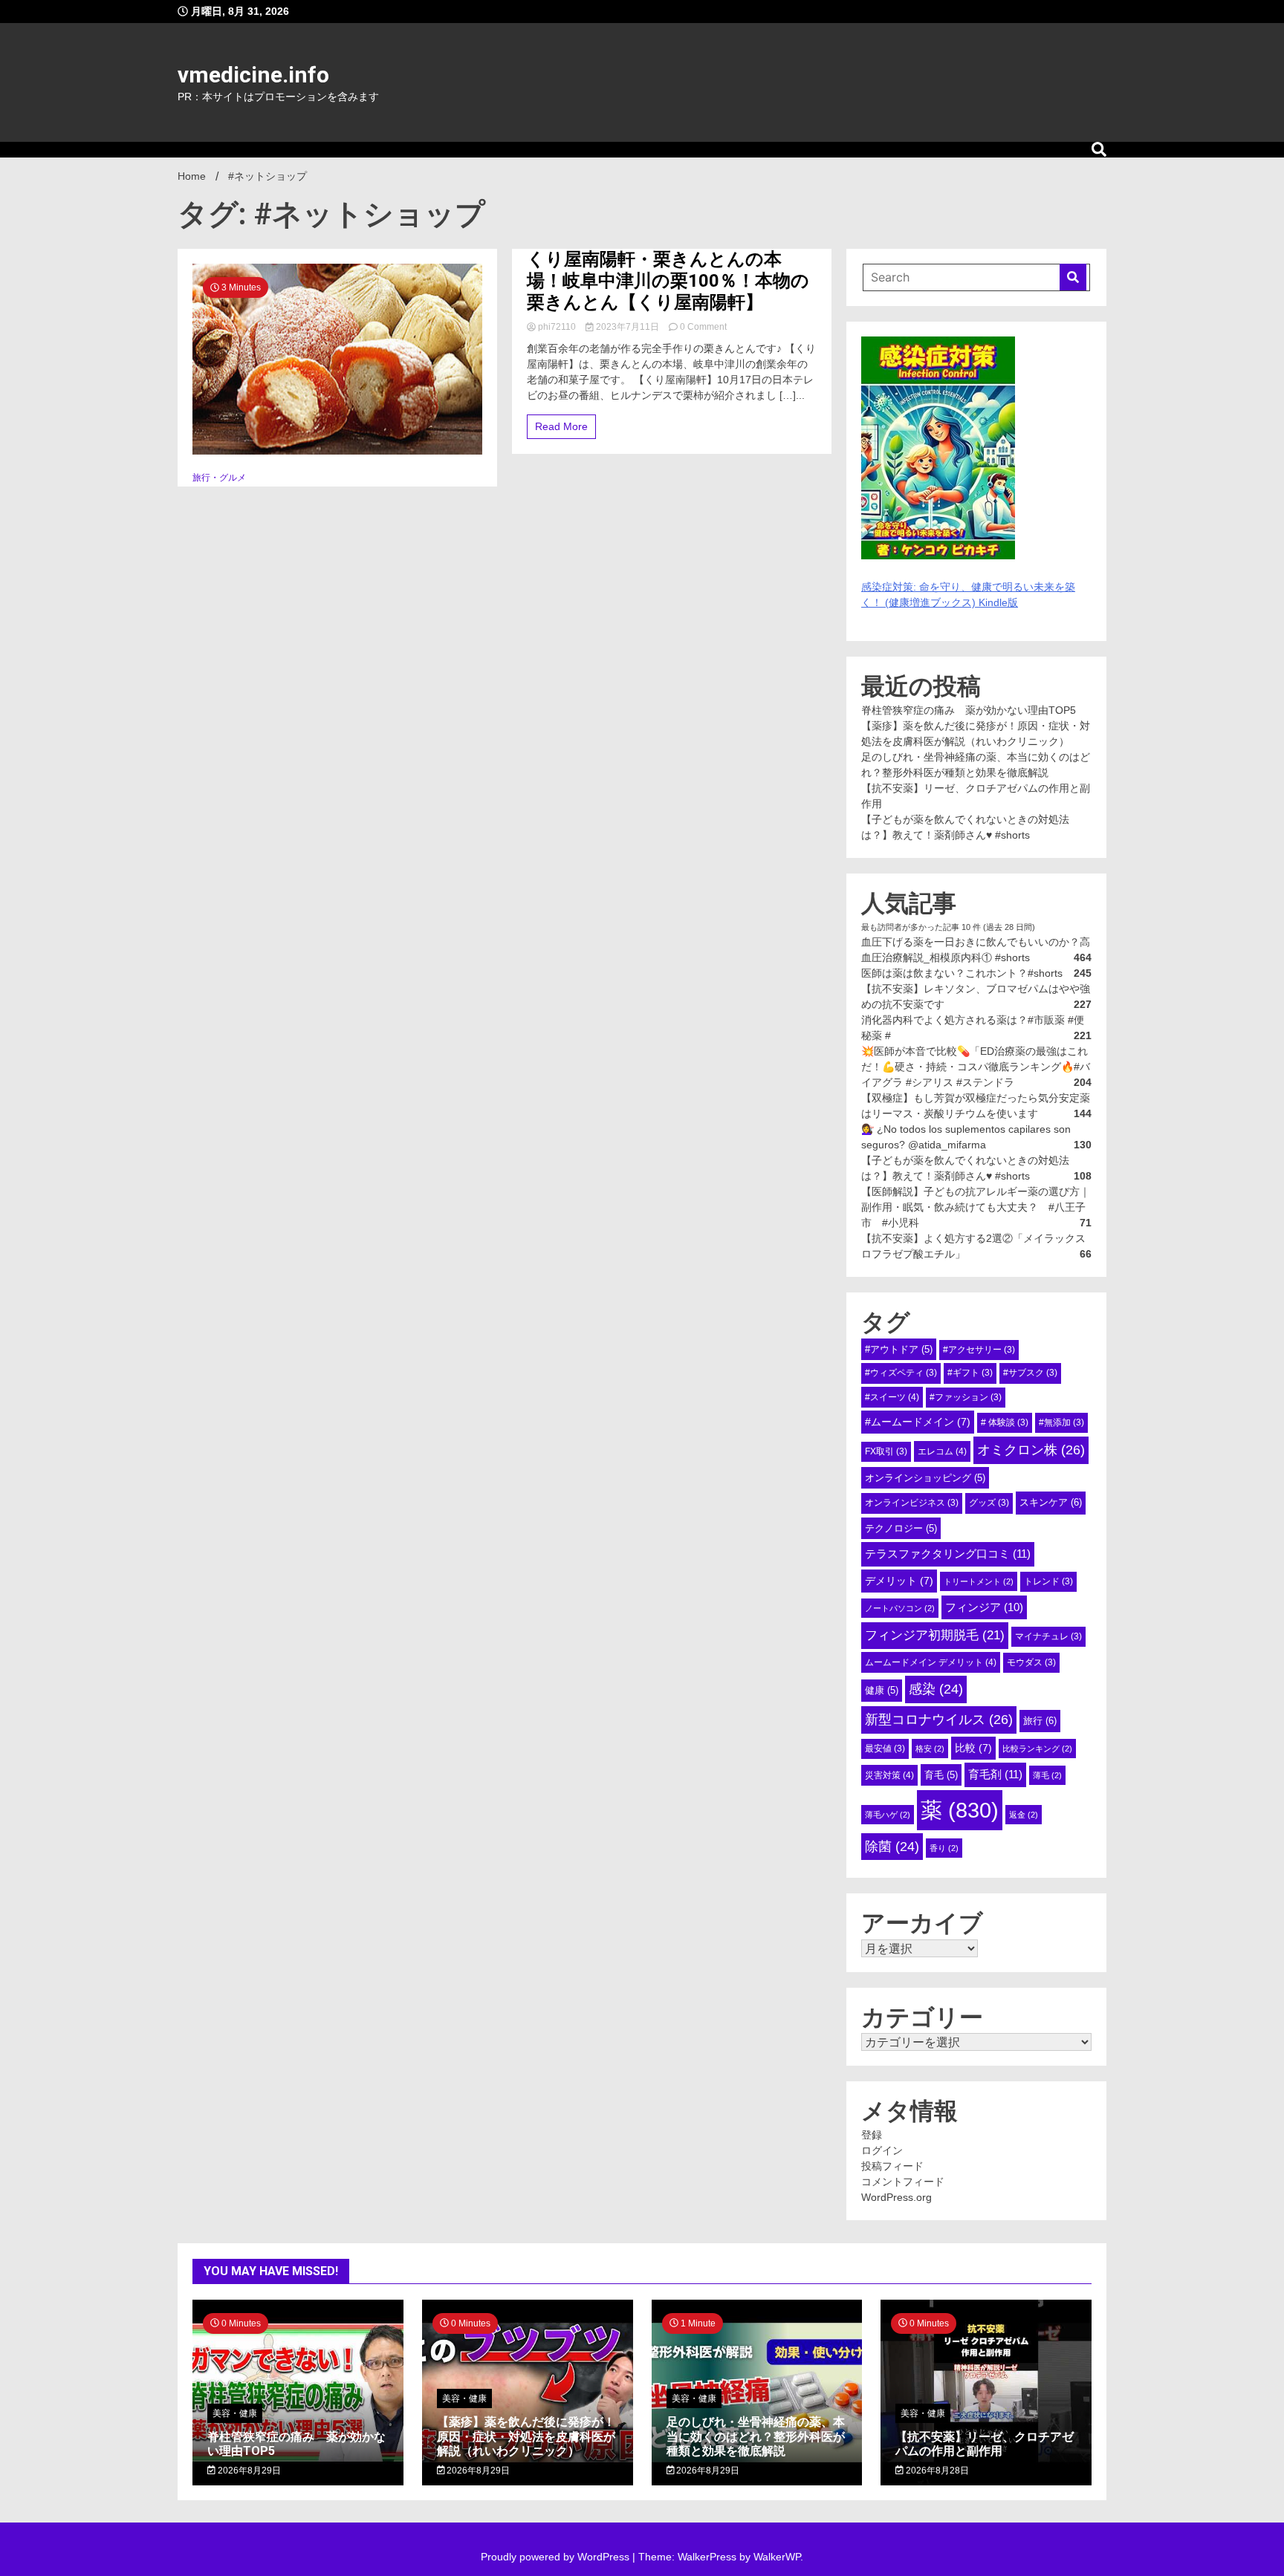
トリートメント (979, 1581)
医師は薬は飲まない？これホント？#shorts (962, 973)
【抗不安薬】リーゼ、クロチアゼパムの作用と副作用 (985, 2444)
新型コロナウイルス (939, 1720)
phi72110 (557, 327)
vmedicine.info (253, 75)
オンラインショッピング (925, 1478)
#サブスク (1030, 1373)
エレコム (942, 1451)
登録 (872, 2135)
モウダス (1031, 1662)
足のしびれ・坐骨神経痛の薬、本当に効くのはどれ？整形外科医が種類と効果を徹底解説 (756, 2436)
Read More (561, 426)
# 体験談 (1005, 1422)
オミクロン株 (1031, 1450)
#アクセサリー (979, 1350)
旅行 (1040, 1721)
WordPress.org (896, 2197)
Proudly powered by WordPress (557, 2557)
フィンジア (984, 1607)
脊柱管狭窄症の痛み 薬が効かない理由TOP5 (969, 710)
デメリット (899, 1581)
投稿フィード (892, 2166)
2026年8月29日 (248, 2471)
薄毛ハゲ (888, 1815)
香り (944, 1848)
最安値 (885, 1749)
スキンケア (1051, 1502)
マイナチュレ (1048, 1636)
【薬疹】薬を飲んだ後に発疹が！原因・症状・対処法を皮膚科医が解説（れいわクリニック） (526, 2436)
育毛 (941, 1775)
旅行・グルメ (219, 478)
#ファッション (966, 1397)
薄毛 (1047, 1775)
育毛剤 (995, 1774)
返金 (1024, 1815)
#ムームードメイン (918, 1422)
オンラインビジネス (912, 1503)
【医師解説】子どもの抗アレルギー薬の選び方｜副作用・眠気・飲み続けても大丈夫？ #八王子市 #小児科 (976, 1207)
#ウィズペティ (901, 1373)
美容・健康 (235, 2413)
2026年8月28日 (936, 2471)
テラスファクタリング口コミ (948, 1554)
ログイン (882, 2150)
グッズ (989, 1503)
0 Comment (703, 327)
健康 (882, 1690)
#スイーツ (892, 1397)
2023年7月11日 (628, 327)
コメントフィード (903, 2182)
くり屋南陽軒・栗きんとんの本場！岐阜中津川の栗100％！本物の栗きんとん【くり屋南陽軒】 (668, 281)
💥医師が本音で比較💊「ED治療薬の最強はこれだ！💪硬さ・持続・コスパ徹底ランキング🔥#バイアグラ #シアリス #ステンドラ (976, 1067)
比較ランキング (1037, 1749)
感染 (936, 1689)
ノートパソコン (900, 1608)
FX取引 (886, 1451)
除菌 (892, 1847)
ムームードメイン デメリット (931, 1662)
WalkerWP (777, 2557)
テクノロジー (901, 1528)
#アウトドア (899, 1349)
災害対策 (889, 1775)
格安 (930, 1749)
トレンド (1048, 1581)
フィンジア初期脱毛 (935, 1635)
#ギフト (970, 1373)
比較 (973, 1748)
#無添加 (1061, 1422)
